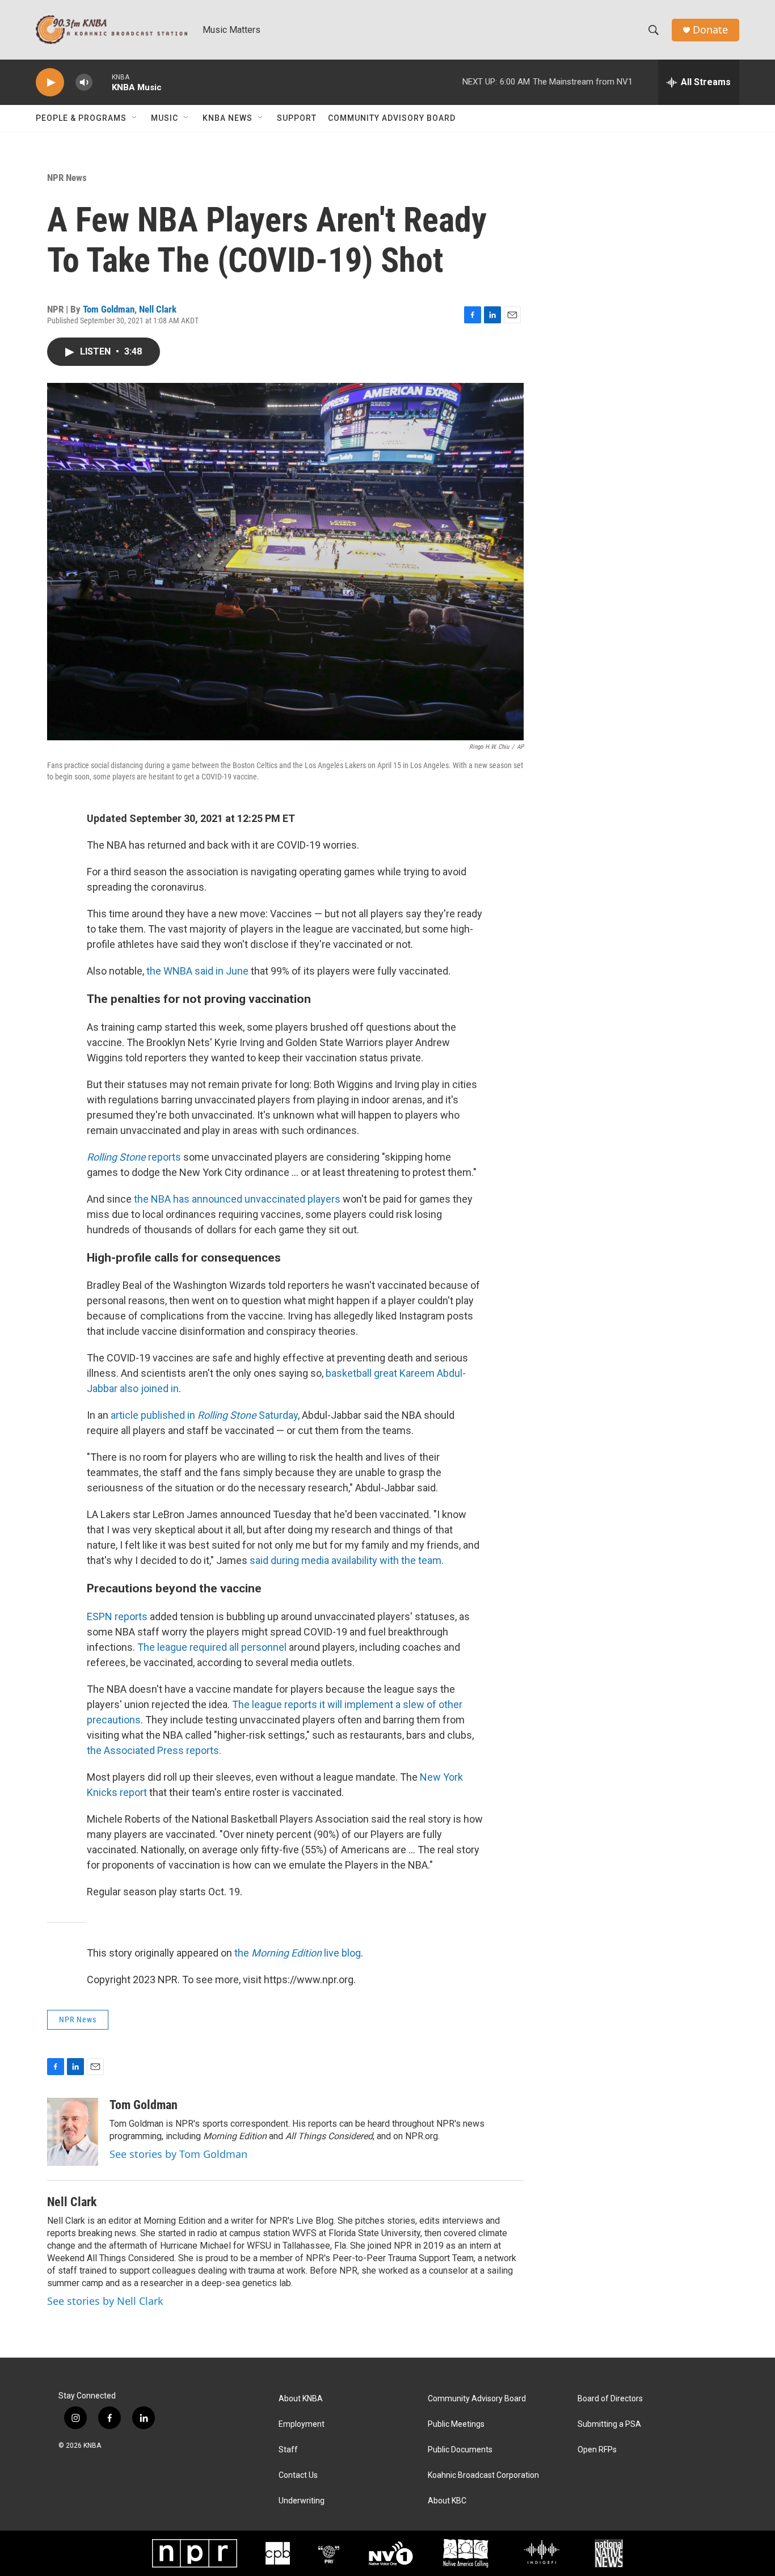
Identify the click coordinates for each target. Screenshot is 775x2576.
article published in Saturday (204, 1415)
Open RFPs (597, 2450)
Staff (288, 2450)
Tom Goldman (109, 309)
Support (297, 118)
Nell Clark (158, 309)
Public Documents (460, 2450)
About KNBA (301, 2399)
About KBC (447, 2501)
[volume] (84, 83)
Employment (302, 2424)
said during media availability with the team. (347, 1560)
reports (134, 1157)
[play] (50, 83)
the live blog (298, 1953)
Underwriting (302, 2501)
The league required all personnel (212, 1647)
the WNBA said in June (197, 971)
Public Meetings (456, 2424)
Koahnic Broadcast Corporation (483, 2475)
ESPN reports (117, 1616)
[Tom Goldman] (73, 2132)
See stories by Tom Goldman (178, 2154)
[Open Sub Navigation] (135, 118)
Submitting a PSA (609, 2424)
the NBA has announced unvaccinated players (237, 1199)
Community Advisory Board (392, 118)
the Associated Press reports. (154, 1750)
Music (165, 118)
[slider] (102, 82)
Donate (710, 30)
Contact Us (298, 2475)
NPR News (67, 178)
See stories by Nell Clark (105, 2301)
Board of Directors (610, 2399)
